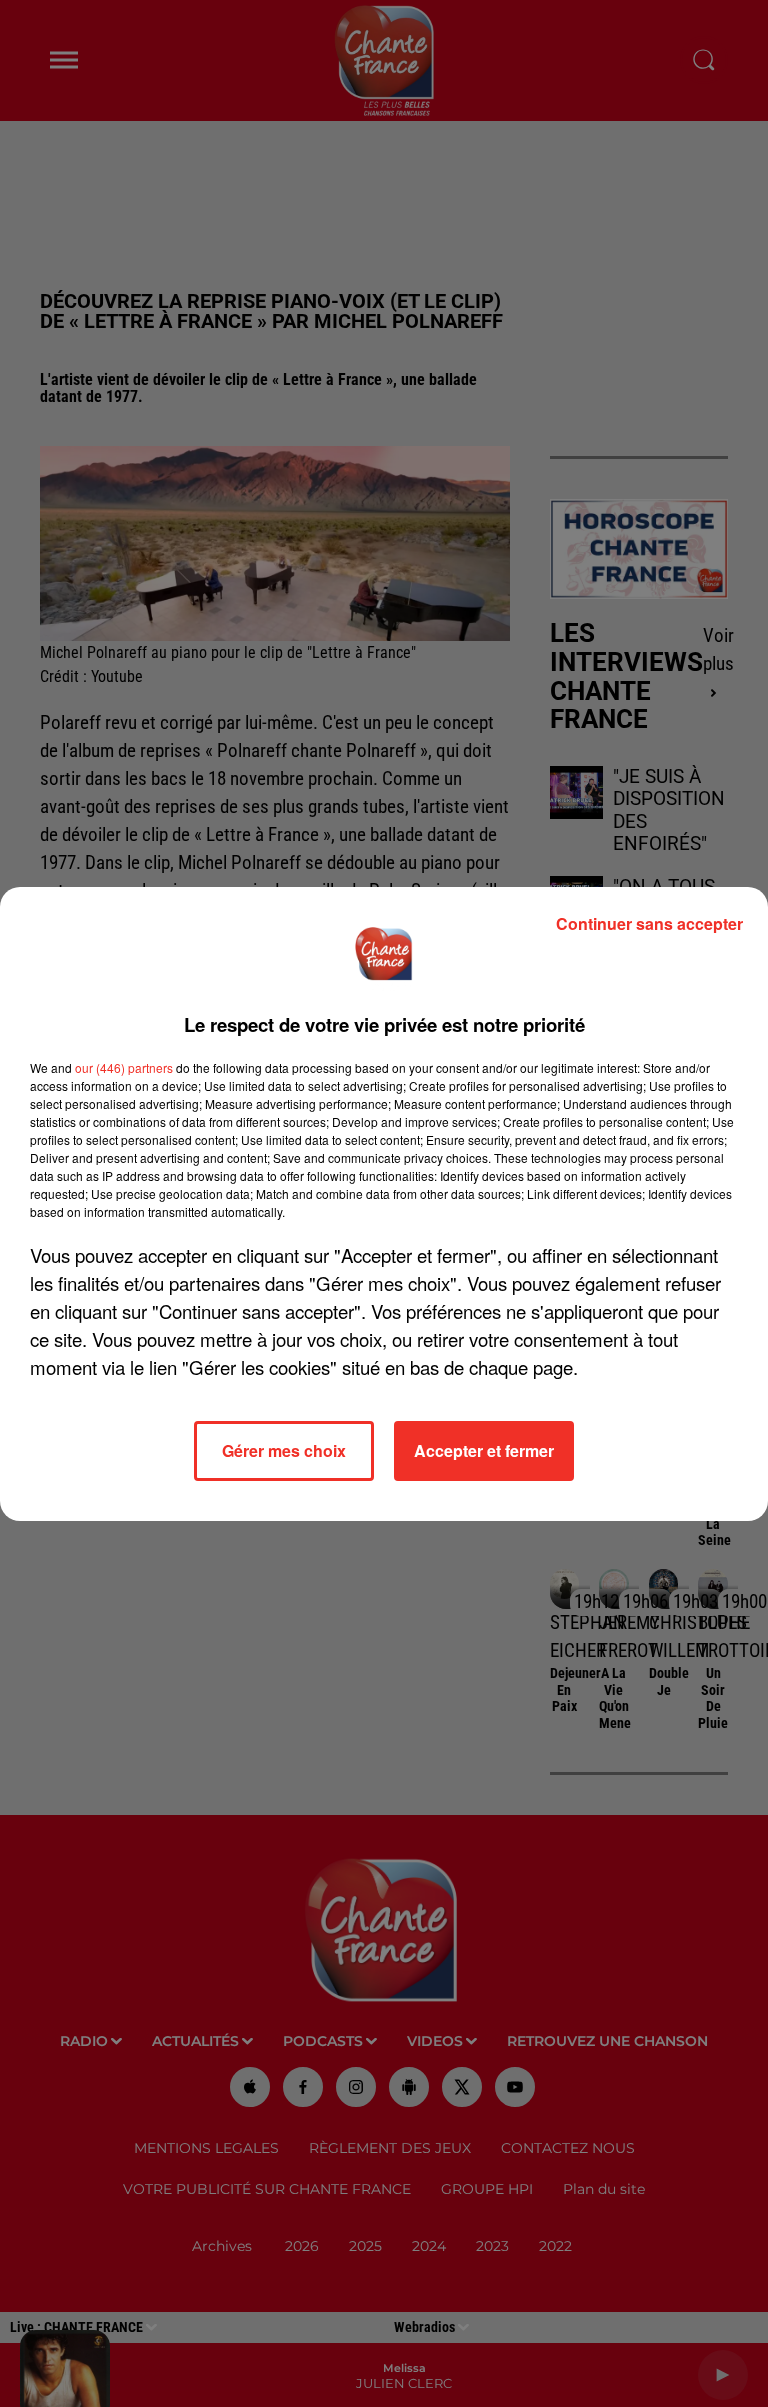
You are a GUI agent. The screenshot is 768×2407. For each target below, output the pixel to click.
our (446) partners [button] (124, 1067)
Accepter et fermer (484, 1450)
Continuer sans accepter (649, 923)
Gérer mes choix (284, 1450)
